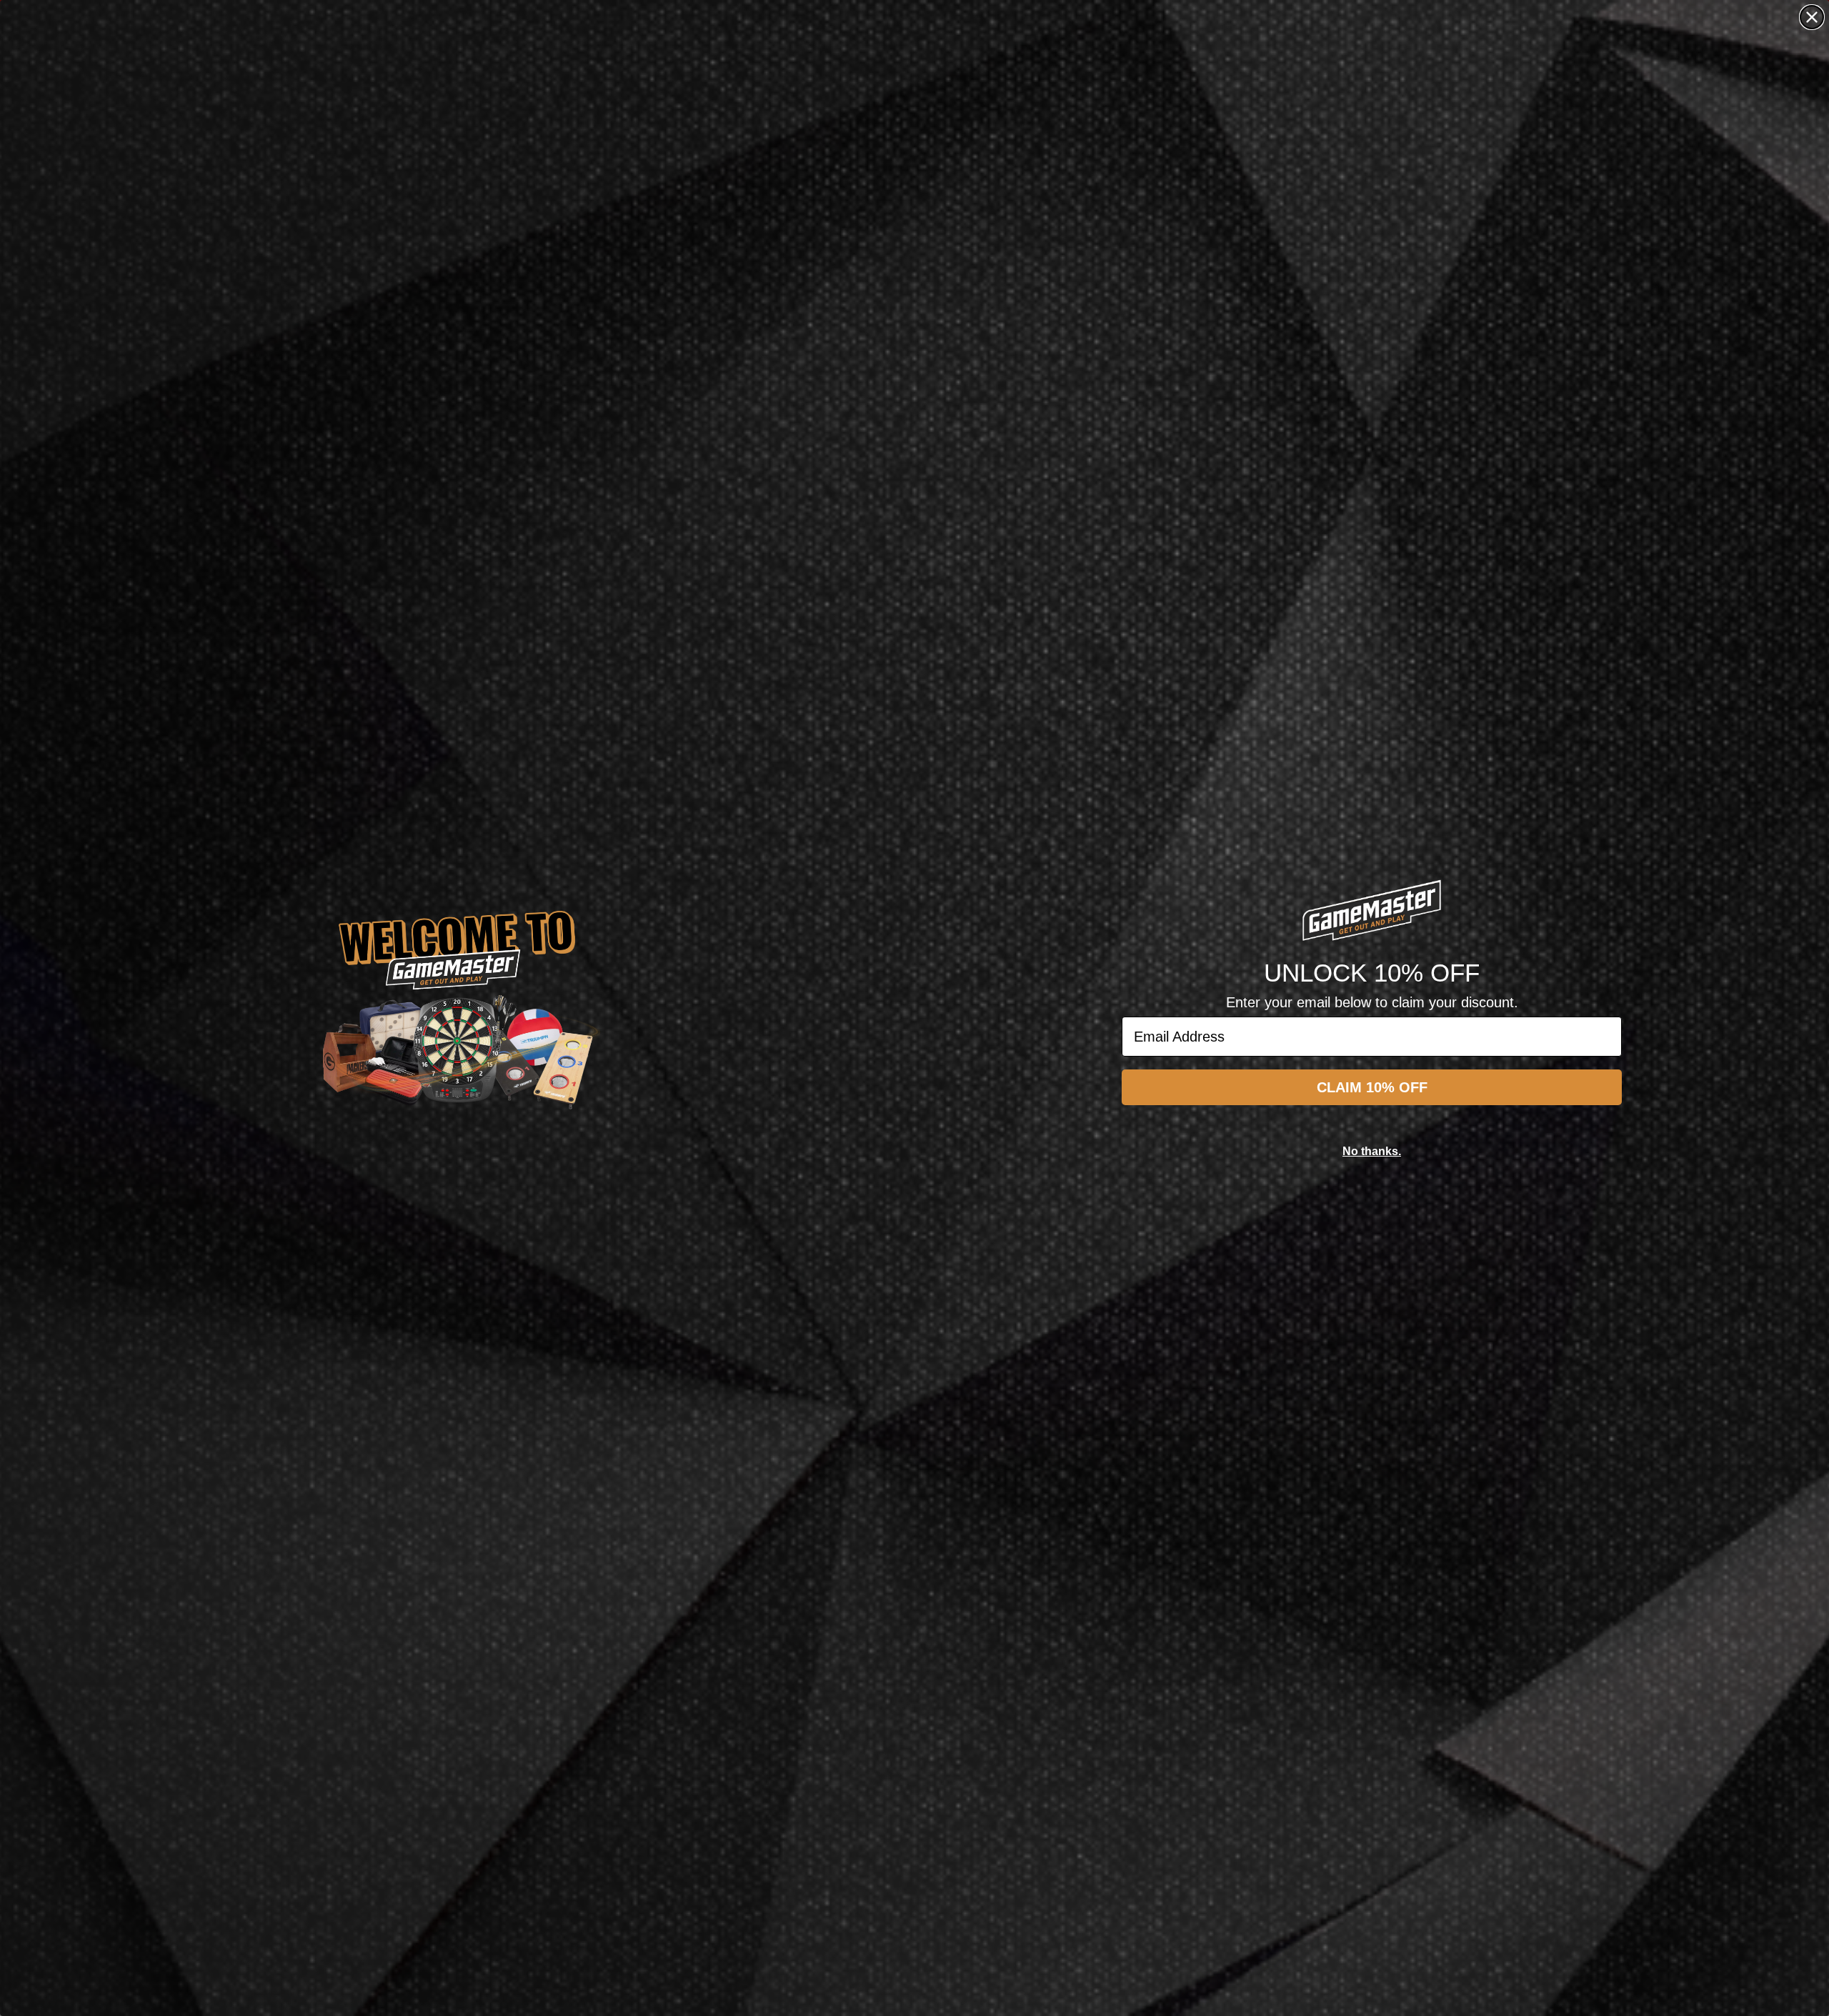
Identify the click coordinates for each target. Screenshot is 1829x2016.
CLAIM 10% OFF (1372, 1087)
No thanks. (1372, 1151)
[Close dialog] (1812, 17)
